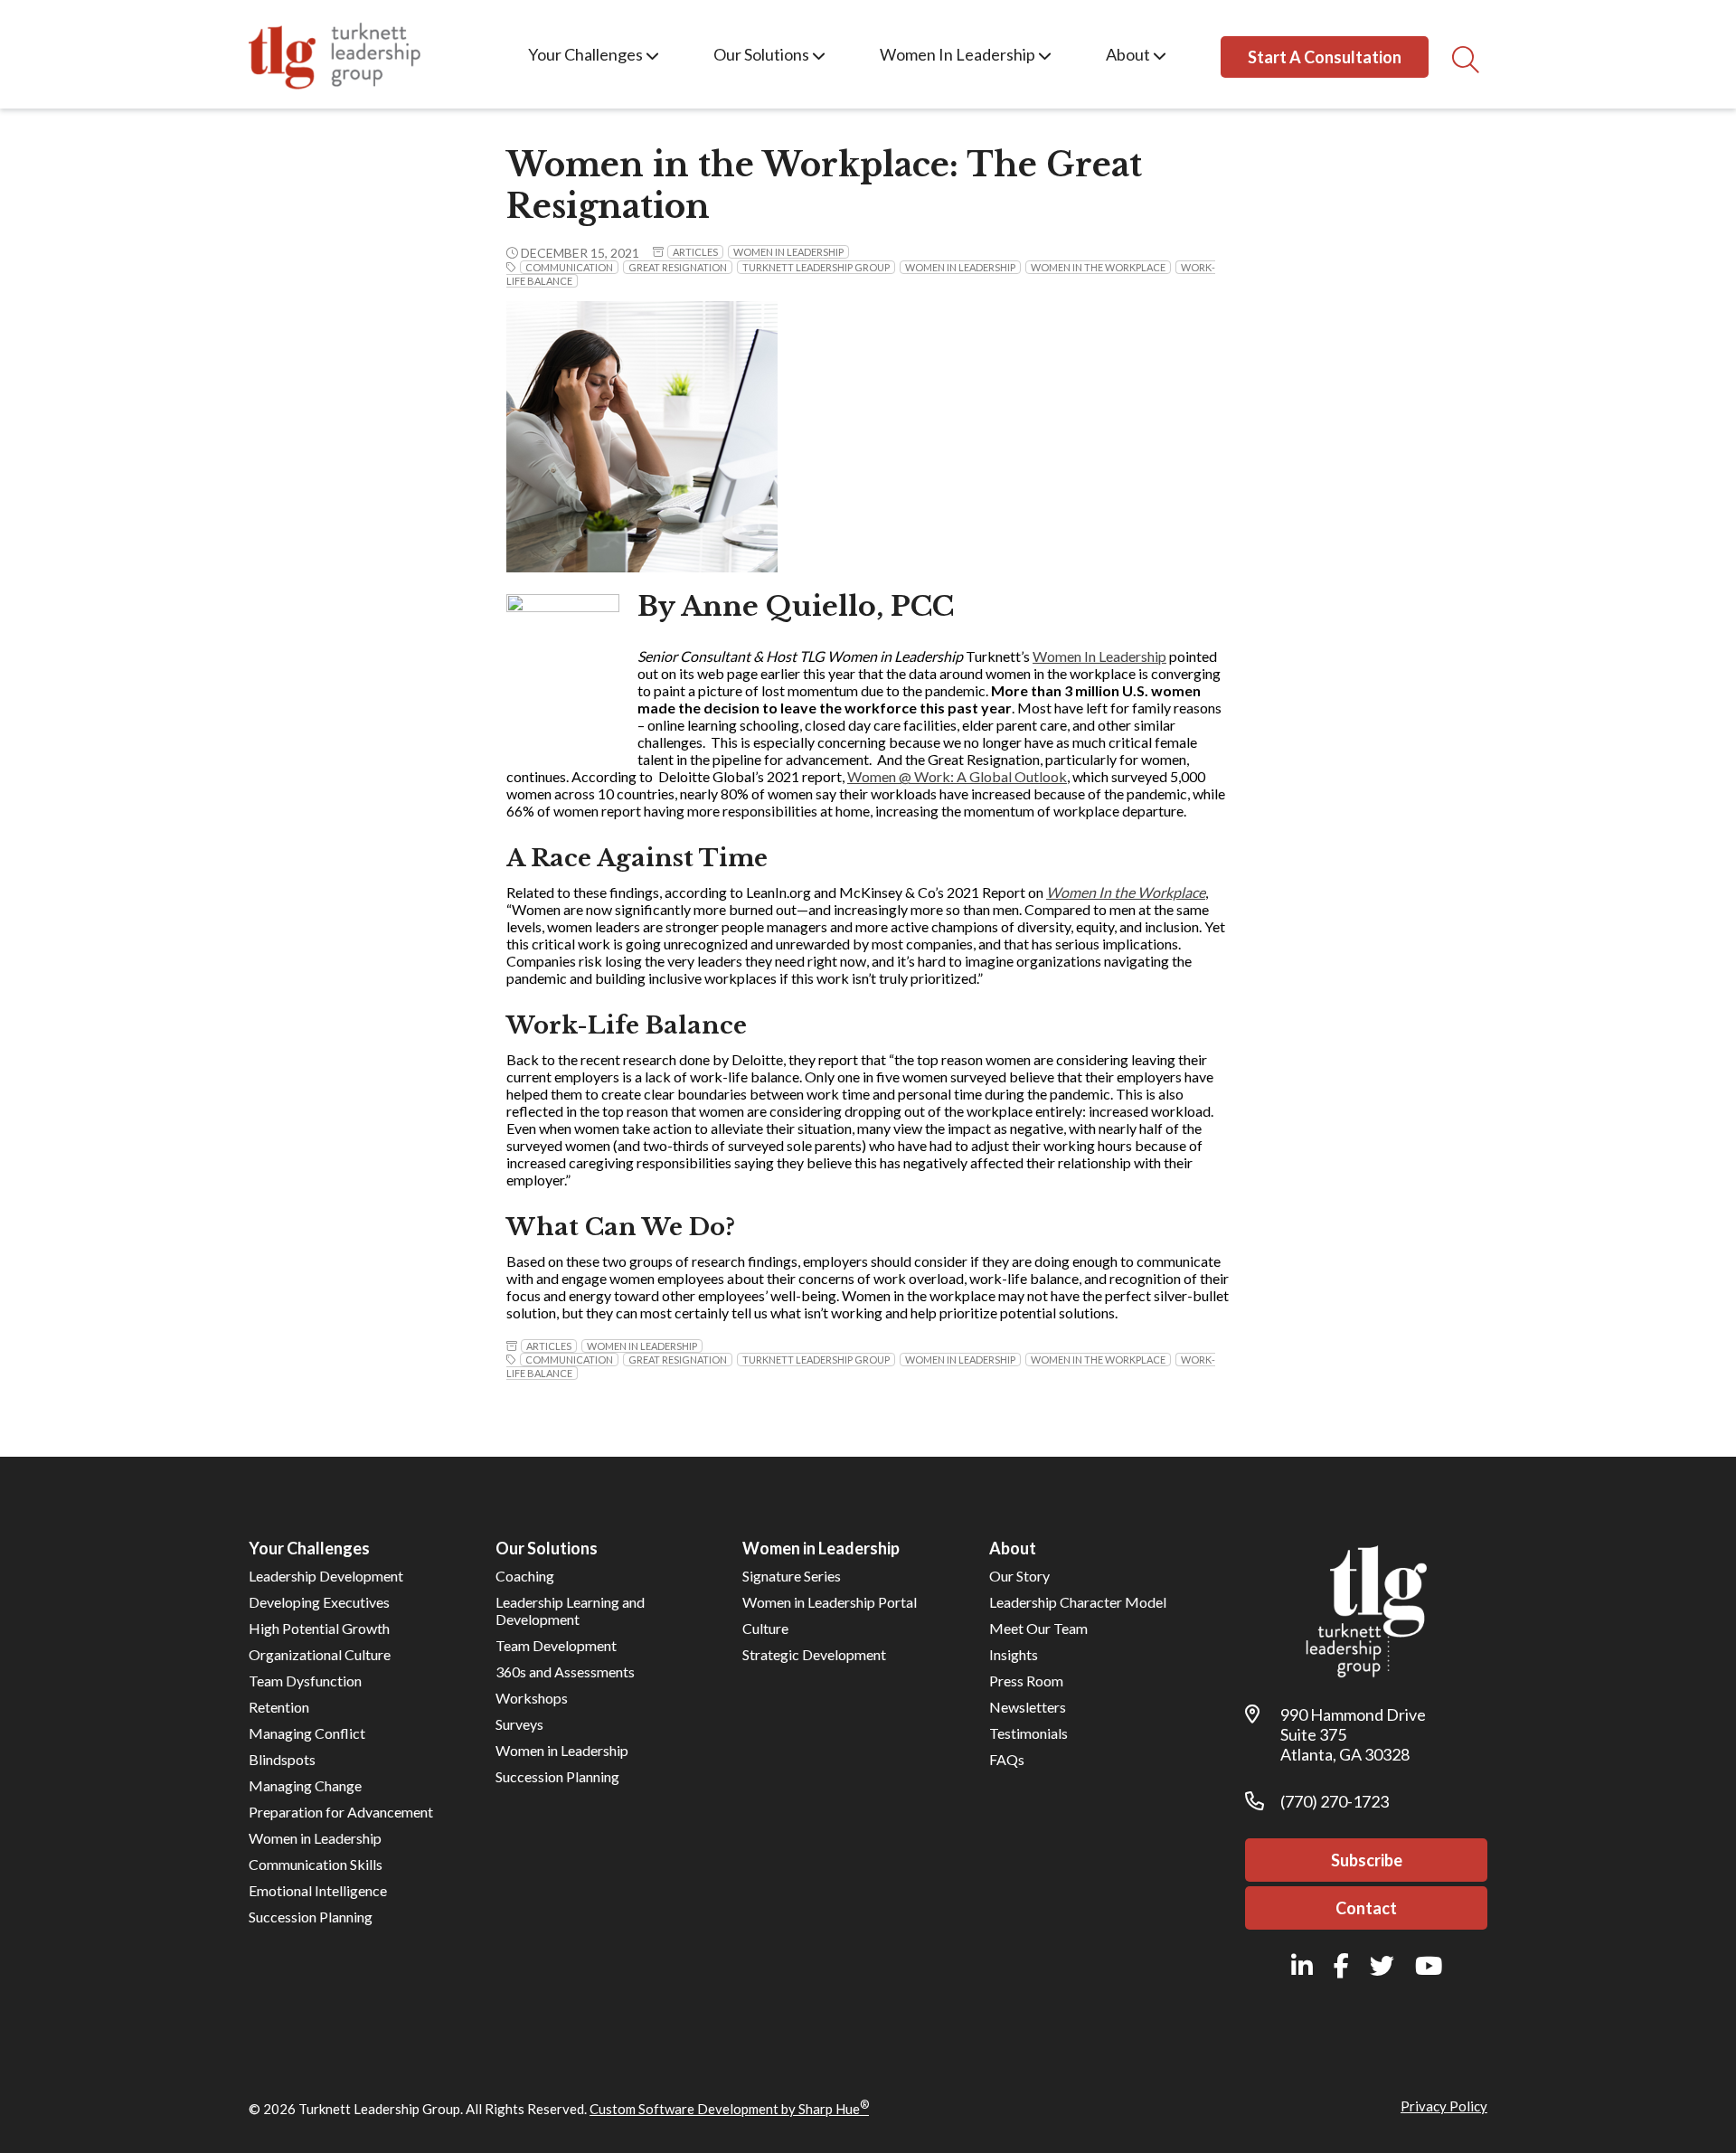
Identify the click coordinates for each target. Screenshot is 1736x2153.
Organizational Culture (320, 1654)
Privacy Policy (1444, 2106)
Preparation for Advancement (341, 1812)
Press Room (1026, 1681)
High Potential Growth (319, 1628)
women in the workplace (1098, 267)
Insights (1014, 1654)
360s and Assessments (565, 1671)
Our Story (1019, 1576)
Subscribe (1367, 1860)
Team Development (556, 1645)
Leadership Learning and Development (570, 1610)
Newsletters (1028, 1707)
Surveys (519, 1724)
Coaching (525, 1576)
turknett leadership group (816, 267)
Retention (279, 1707)
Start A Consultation (1325, 57)
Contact (1366, 1908)
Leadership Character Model (1078, 1602)
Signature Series (792, 1576)
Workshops (532, 1698)
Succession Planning (311, 1917)
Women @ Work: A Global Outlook (957, 776)
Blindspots (282, 1759)
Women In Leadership (959, 54)
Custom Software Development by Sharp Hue (729, 2109)
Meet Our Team (1038, 1628)
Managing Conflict (307, 1733)
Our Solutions (763, 54)
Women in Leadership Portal (830, 1602)
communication (569, 267)
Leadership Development (326, 1576)
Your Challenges (587, 54)
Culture (765, 1628)
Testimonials (1028, 1733)
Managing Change (305, 1785)
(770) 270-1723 (1335, 1801)
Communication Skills (316, 1864)
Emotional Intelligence (318, 1890)
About (1129, 54)
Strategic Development (814, 1654)
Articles (695, 252)
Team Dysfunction (305, 1681)
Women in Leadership (788, 252)
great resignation (678, 267)
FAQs (1007, 1759)
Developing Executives (319, 1602)
